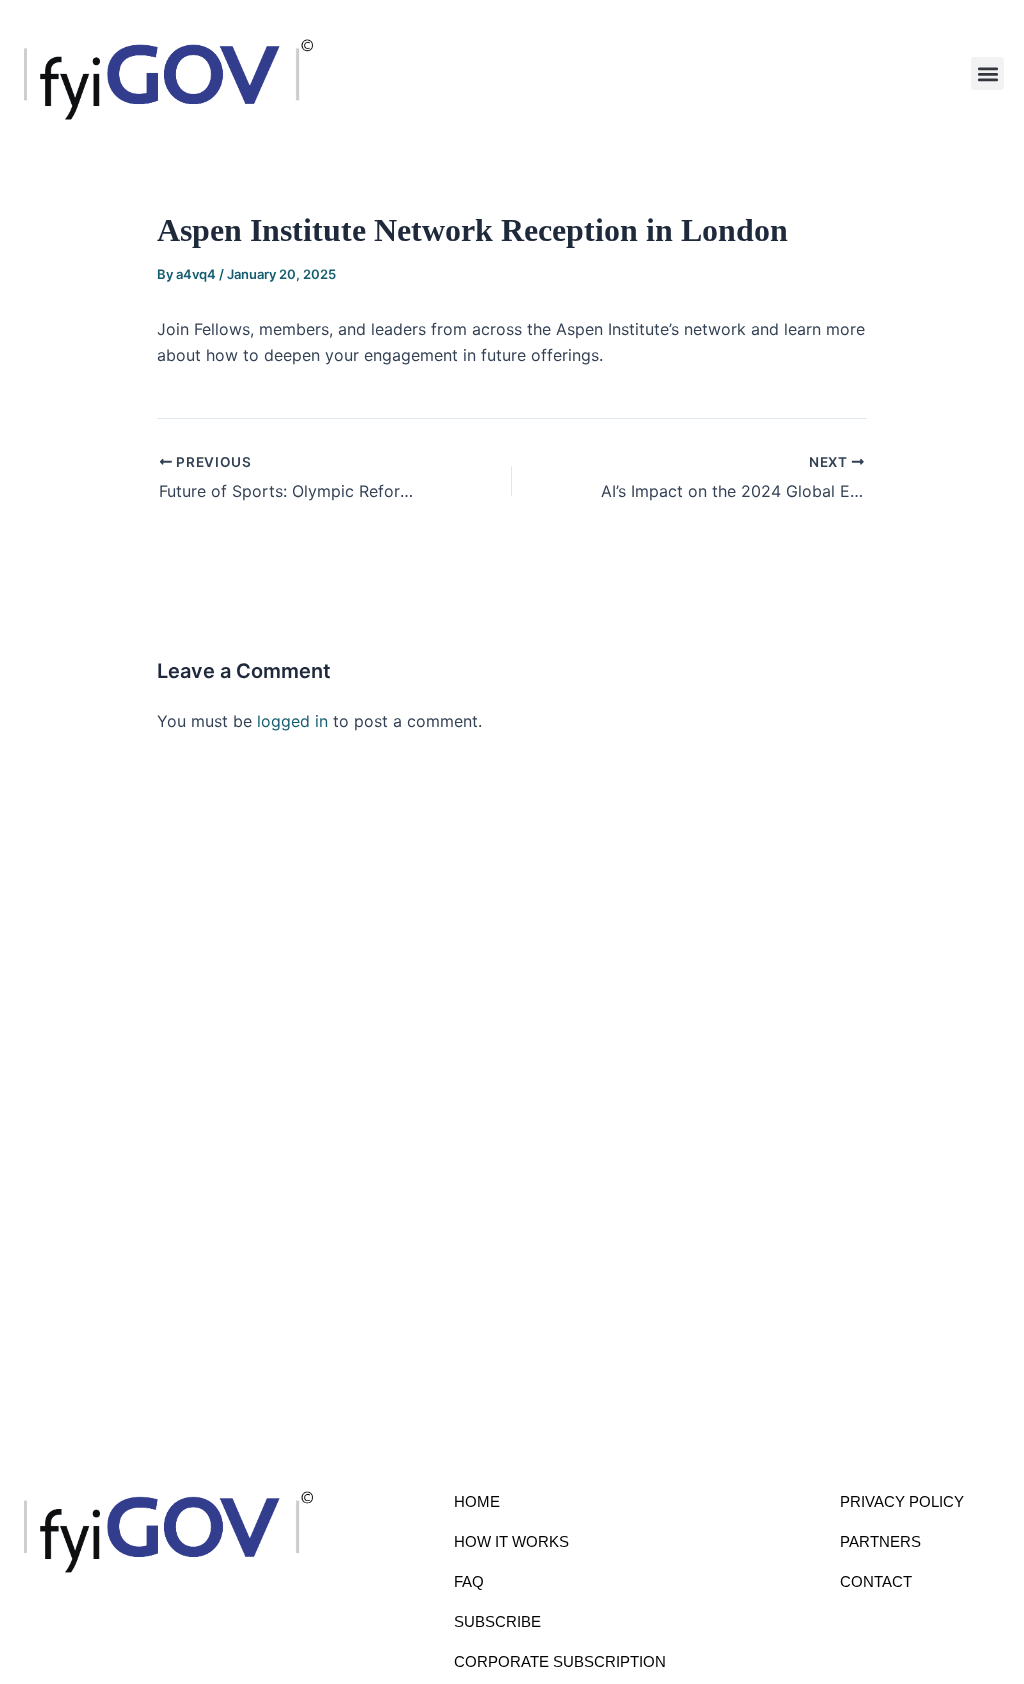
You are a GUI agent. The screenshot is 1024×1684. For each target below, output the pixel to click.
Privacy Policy (902, 1501)
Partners (880, 1541)
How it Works (511, 1541)
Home (477, 1501)
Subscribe (497, 1621)
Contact (876, 1581)
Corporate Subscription (560, 1661)
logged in (292, 721)
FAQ (469, 1581)
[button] (987, 73)
